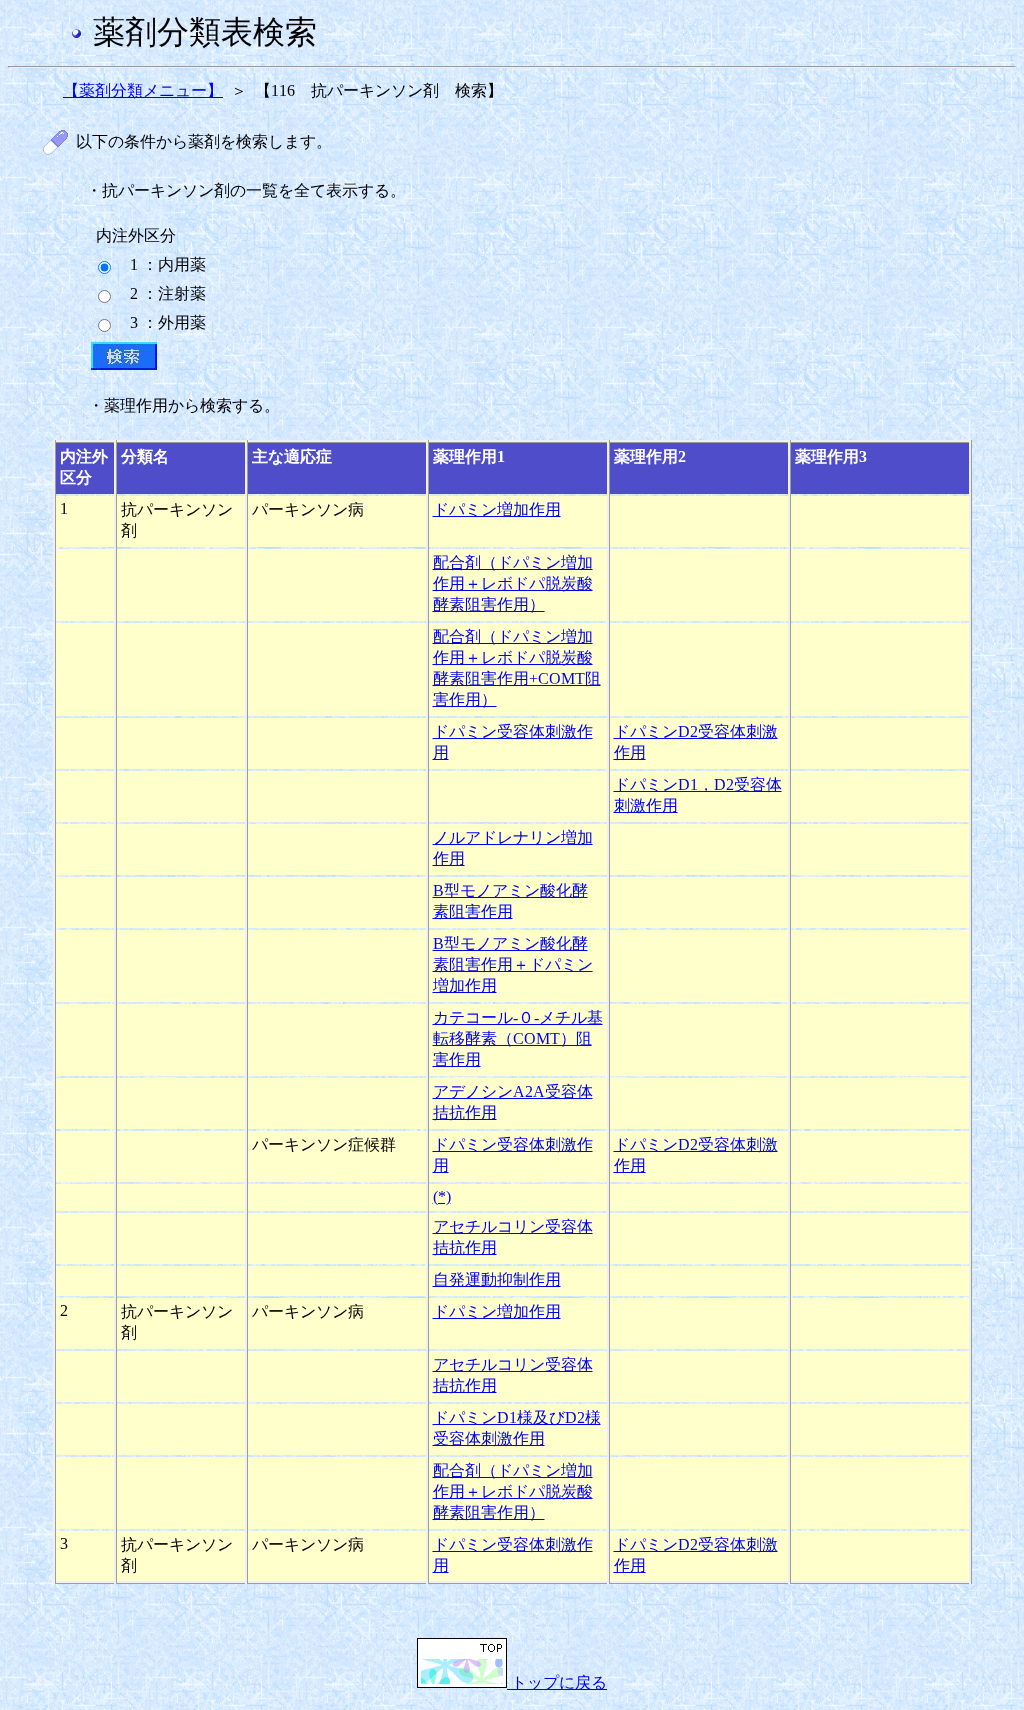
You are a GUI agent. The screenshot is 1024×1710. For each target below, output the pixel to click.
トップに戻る (557, 1682)
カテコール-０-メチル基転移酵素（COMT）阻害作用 (518, 1038)
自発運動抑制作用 (497, 1279)
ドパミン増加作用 (497, 509)
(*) (442, 1196)
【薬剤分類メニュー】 (143, 90)
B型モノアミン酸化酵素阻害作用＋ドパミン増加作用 (513, 964)
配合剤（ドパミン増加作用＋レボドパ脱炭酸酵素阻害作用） (513, 583)
